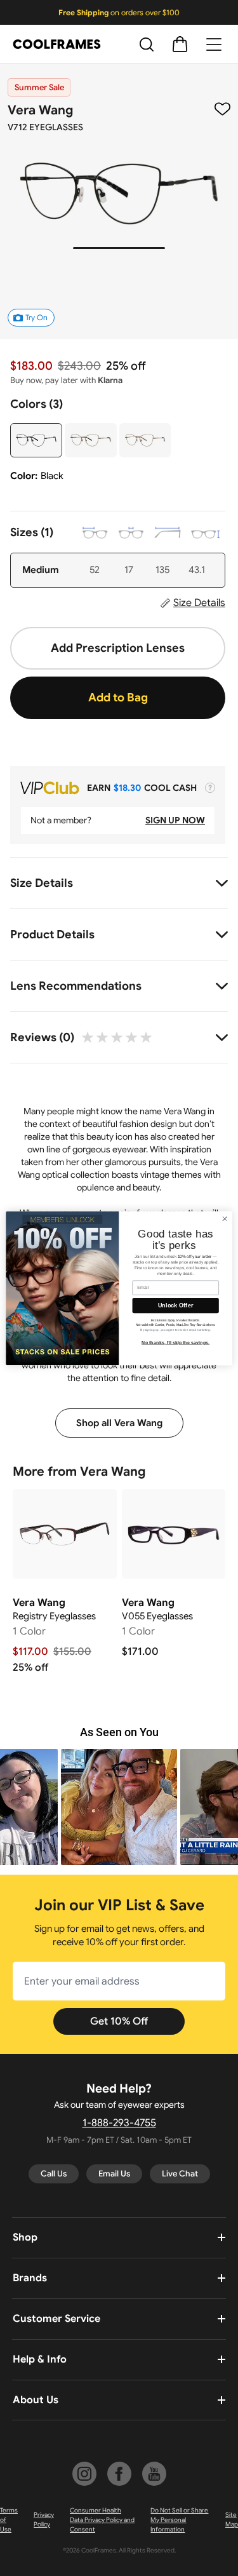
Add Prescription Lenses (118, 648)
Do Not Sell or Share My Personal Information (179, 2520)
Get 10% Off (119, 2021)
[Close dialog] (225, 1218)
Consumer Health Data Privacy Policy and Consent (102, 2520)
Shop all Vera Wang (119, 1423)
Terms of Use (9, 2520)
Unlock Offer (175, 1305)
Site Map (232, 2519)
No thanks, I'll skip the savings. (175, 1342)
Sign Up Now (175, 820)
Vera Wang (40, 110)
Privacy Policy (44, 2519)
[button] (119, 1807)
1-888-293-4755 (119, 2123)
